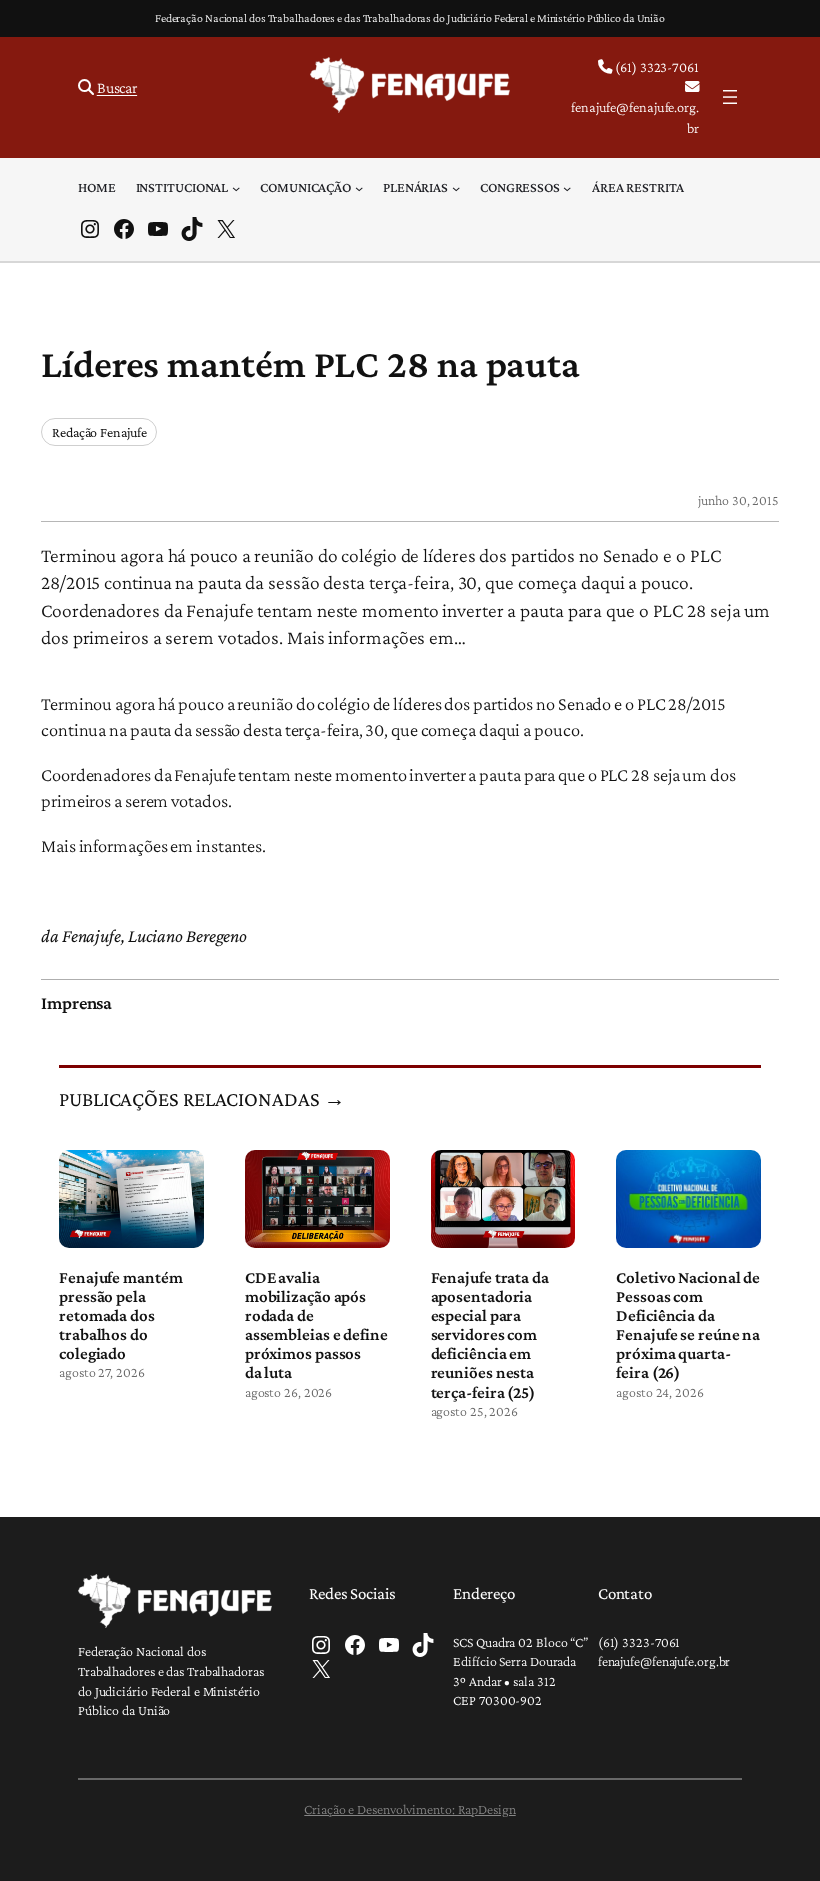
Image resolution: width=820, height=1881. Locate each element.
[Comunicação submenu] (359, 187)
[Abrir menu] (730, 97)
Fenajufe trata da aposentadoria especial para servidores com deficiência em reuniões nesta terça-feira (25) (490, 1335)
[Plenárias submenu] (456, 187)
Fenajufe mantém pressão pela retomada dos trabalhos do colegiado (121, 1315)
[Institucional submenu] (236, 187)
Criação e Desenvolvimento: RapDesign (409, 1809)
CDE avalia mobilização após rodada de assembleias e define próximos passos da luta (316, 1325)
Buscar (117, 87)
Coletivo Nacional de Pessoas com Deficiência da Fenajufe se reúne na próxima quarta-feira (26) (688, 1325)
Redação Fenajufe (99, 432)
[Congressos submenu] (567, 187)
